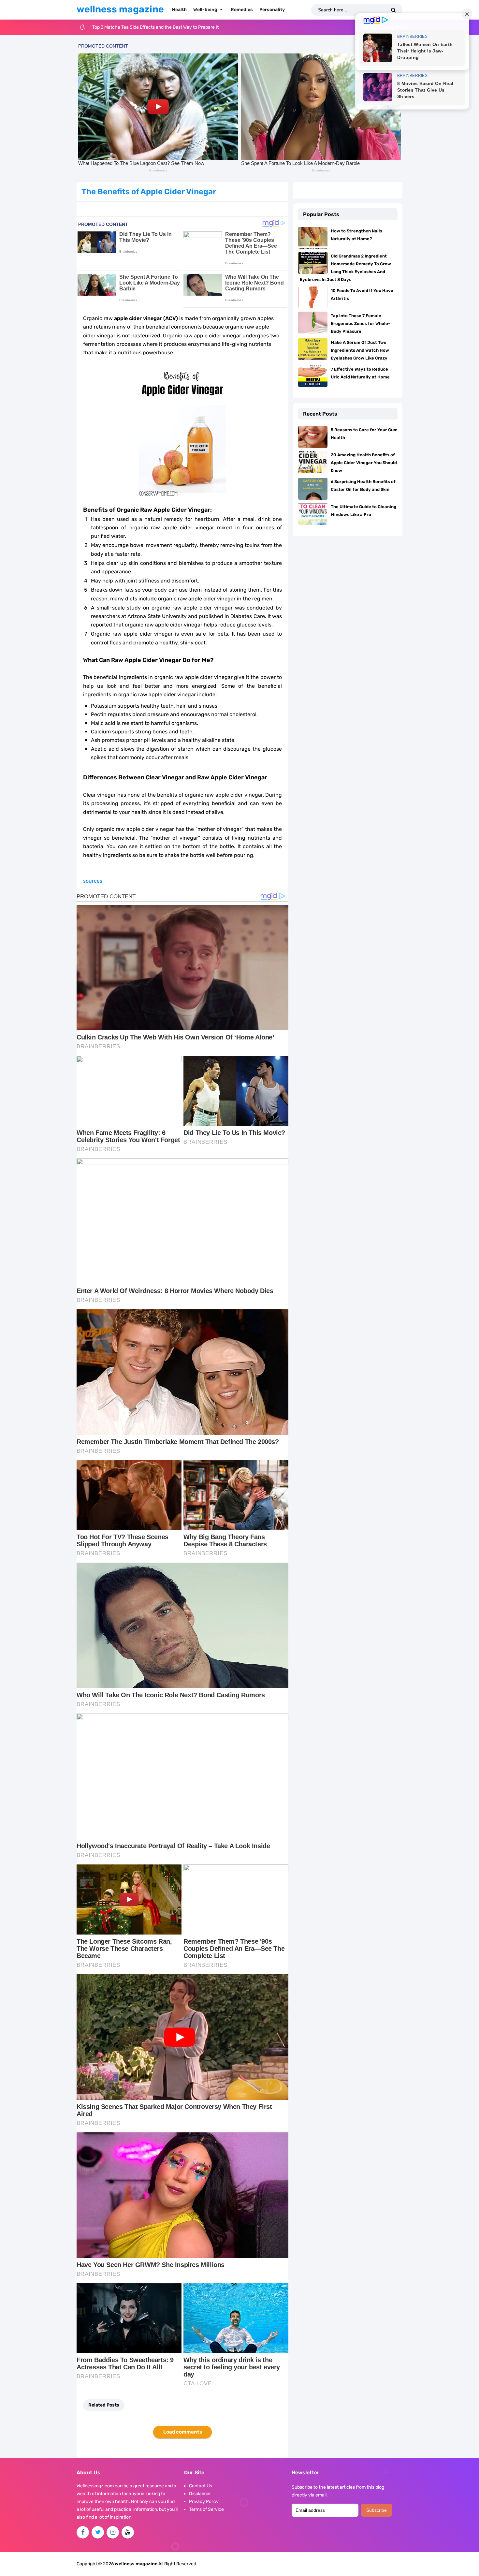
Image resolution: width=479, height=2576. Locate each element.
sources (93, 881)
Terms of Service (206, 2509)
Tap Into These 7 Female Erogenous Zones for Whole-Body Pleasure (360, 324)
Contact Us (201, 2486)
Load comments (183, 2432)
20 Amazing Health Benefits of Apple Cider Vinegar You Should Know (364, 463)
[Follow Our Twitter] (98, 2532)
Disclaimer (200, 2494)
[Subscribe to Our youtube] (128, 2532)
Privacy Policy (204, 2502)
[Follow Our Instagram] (113, 2532)
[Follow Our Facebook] (83, 2532)
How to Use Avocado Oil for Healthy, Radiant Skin (143, 27)
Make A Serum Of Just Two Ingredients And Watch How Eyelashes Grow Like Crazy (360, 350)
